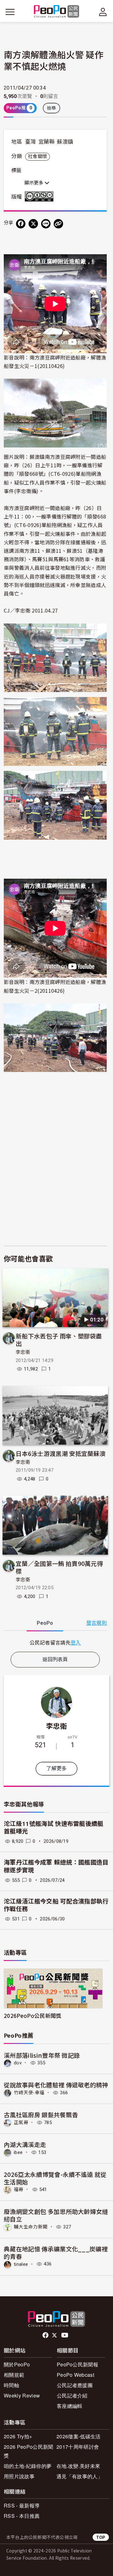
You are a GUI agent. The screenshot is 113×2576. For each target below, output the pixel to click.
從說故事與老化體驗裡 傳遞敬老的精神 (56, 2085)
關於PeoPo (17, 2364)
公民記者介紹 (72, 2395)
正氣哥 (21, 2123)
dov (18, 2063)
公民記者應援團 (75, 2385)
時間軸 (11, 2385)
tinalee (21, 2264)
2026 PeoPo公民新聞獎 (28, 2451)
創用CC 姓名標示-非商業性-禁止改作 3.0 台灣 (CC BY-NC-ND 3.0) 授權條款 (40, 196)
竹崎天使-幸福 (29, 2093)
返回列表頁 (55, 1659)
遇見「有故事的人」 (80, 2476)
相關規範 (14, 2375)
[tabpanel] (55, 1642)
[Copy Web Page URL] (58, 224)
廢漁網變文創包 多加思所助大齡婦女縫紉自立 (56, 2215)
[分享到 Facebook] (21, 224)
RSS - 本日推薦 (22, 2516)
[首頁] (57, 12)
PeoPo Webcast (75, 2375)
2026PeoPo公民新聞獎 (32, 2016)
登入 (76, 1642)
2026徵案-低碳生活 (79, 2436)
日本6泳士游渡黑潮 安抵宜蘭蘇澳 (61, 1453)
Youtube (65, 2335)
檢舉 (52, 108)
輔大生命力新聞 (31, 2227)
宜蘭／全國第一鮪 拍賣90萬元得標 (59, 1567)
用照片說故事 (19, 2476)
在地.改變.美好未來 (78, 2466)
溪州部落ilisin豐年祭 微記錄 (42, 2055)
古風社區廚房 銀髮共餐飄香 (41, 2115)
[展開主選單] (10, 12)
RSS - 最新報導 (22, 2505)
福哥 (19, 2189)
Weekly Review (22, 2395)
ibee (18, 2152)
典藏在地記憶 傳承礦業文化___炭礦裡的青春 (56, 2252)
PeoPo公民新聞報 (78, 2364)
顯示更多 (35, 183)
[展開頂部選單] (103, 12)
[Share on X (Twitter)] (33, 224)
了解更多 (56, 1769)
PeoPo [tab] (45, 1623)
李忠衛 (23, 1352)
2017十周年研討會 (78, 2447)
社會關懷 (38, 157)
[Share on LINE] (46, 224)
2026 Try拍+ (18, 2436)
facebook (46, 2335)
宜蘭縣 (46, 142)
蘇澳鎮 (65, 142)
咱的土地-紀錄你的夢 (28, 2466)
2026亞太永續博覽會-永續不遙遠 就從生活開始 (55, 2178)
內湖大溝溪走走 (25, 2144)
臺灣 (31, 142)
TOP (101, 2537)
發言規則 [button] (97, 1623)
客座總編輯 (70, 2406)
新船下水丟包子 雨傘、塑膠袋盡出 (59, 1340)
